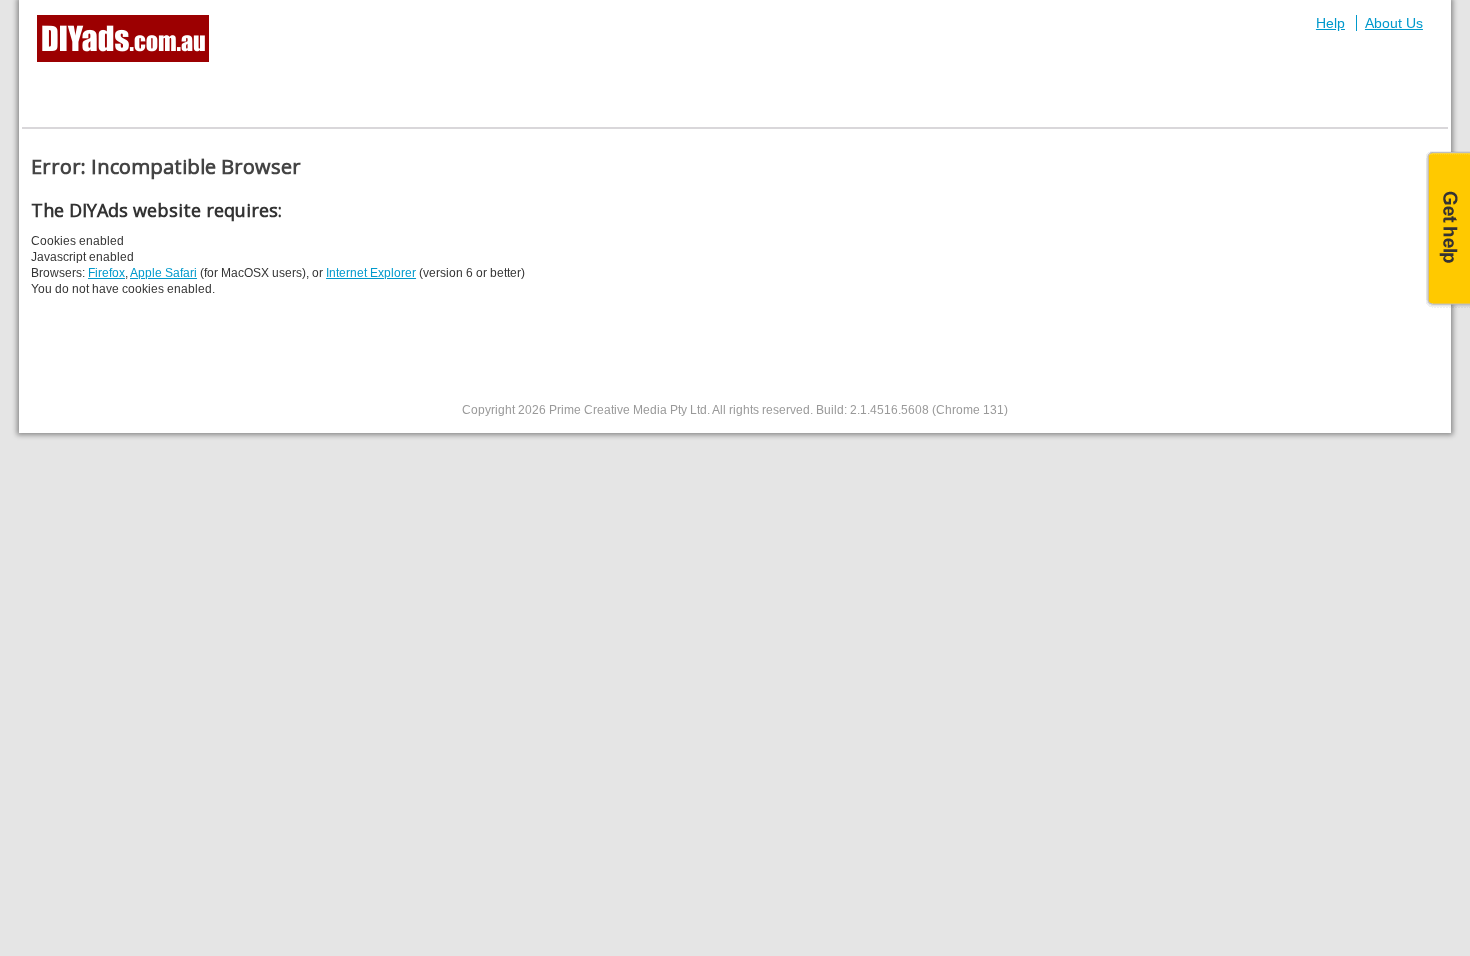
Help (1330, 23)
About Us (1394, 23)
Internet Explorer (371, 273)
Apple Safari (163, 273)
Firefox (106, 273)
